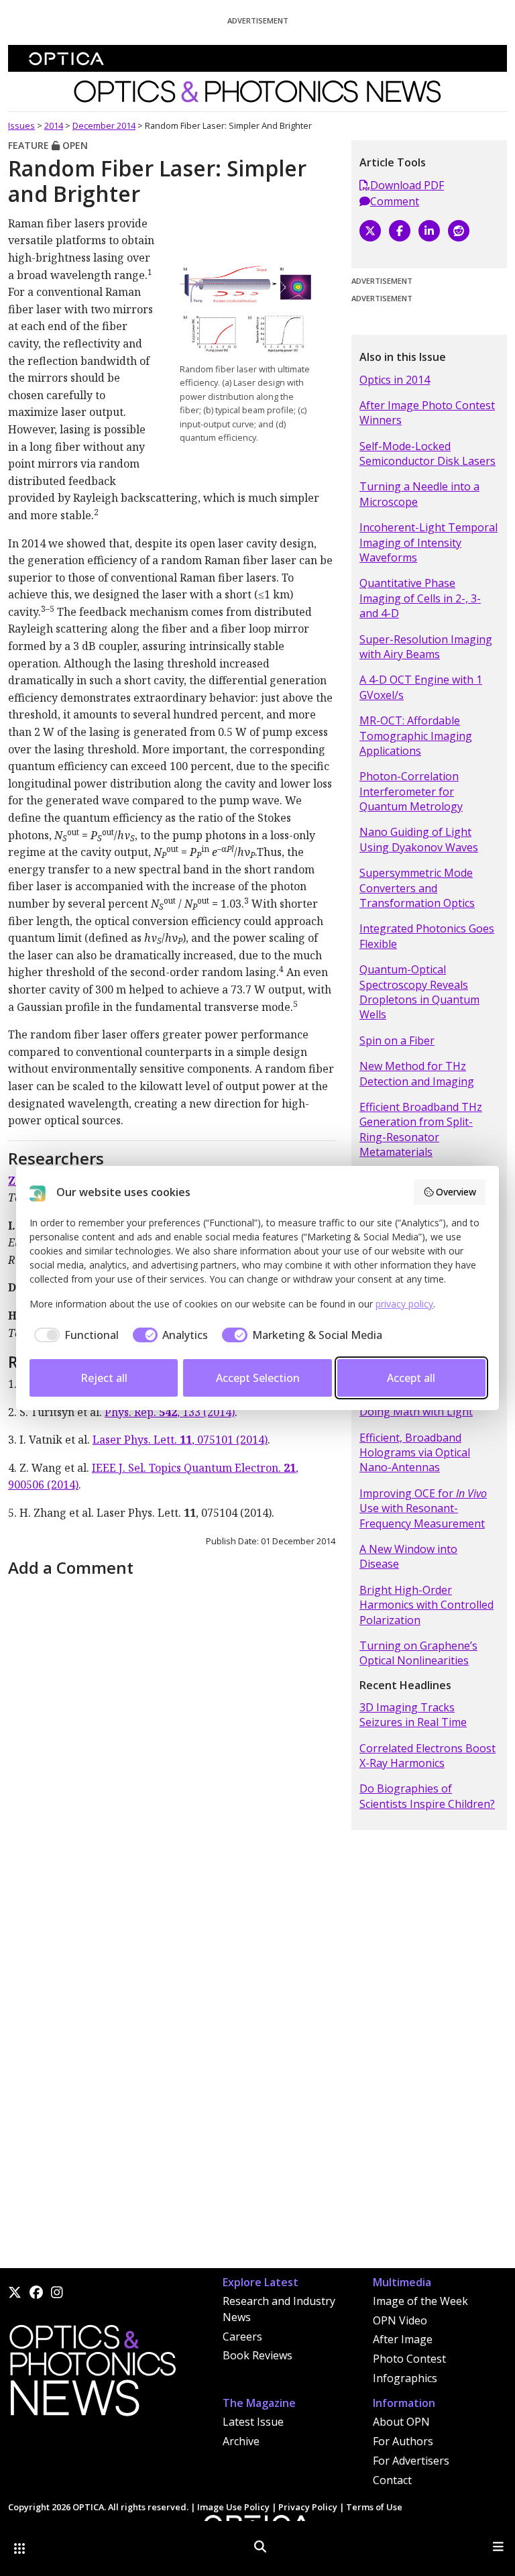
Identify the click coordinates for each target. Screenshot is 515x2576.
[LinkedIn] (429, 231)
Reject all (104, 1378)
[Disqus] (172, 1750)
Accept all (411, 1378)
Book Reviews (257, 2355)
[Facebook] (400, 231)
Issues (21, 125)
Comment (395, 201)
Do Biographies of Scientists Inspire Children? (427, 1796)
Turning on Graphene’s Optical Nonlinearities (418, 1653)
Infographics (405, 2378)
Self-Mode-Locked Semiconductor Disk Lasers (427, 453)
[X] (370, 231)
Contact (392, 2480)
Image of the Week (420, 2301)
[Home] (92, 2375)
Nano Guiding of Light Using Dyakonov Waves (419, 839)
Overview (456, 1192)
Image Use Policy (233, 2507)
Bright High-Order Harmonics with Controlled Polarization (426, 1605)
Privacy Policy (308, 2507)
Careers (242, 2337)
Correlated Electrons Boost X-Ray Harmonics (427, 1756)
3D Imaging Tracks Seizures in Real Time (413, 1715)
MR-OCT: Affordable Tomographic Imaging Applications (416, 736)
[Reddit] (459, 231)
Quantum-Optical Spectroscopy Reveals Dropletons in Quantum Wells (419, 992)
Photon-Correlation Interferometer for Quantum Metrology (411, 791)
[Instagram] (57, 2292)
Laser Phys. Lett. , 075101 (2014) (180, 1440)
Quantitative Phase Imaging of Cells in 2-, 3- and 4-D (420, 598)
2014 (54, 125)
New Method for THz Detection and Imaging (417, 1073)
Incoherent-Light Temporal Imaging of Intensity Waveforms (428, 542)
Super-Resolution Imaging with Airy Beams (426, 647)
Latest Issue (253, 2422)
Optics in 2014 (395, 380)
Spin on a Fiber (397, 1040)
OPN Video (400, 2320)
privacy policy (404, 1304)
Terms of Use (374, 2507)
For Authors (403, 2441)
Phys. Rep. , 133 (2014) (170, 1412)
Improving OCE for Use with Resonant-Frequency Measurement (423, 1508)
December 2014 (104, 125)
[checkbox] (74, 1335)
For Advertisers (411, 2461)
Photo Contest (409, 2359)
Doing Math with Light (416, 1411)
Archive (241, 2441)
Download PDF (407, 185)
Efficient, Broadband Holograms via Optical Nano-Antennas (415, 1453)
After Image (403, 2339)
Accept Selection (258, 1378)
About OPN (401, 2422)
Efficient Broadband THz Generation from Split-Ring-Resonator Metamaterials (421, 1129)
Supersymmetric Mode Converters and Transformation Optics (417, 888)
